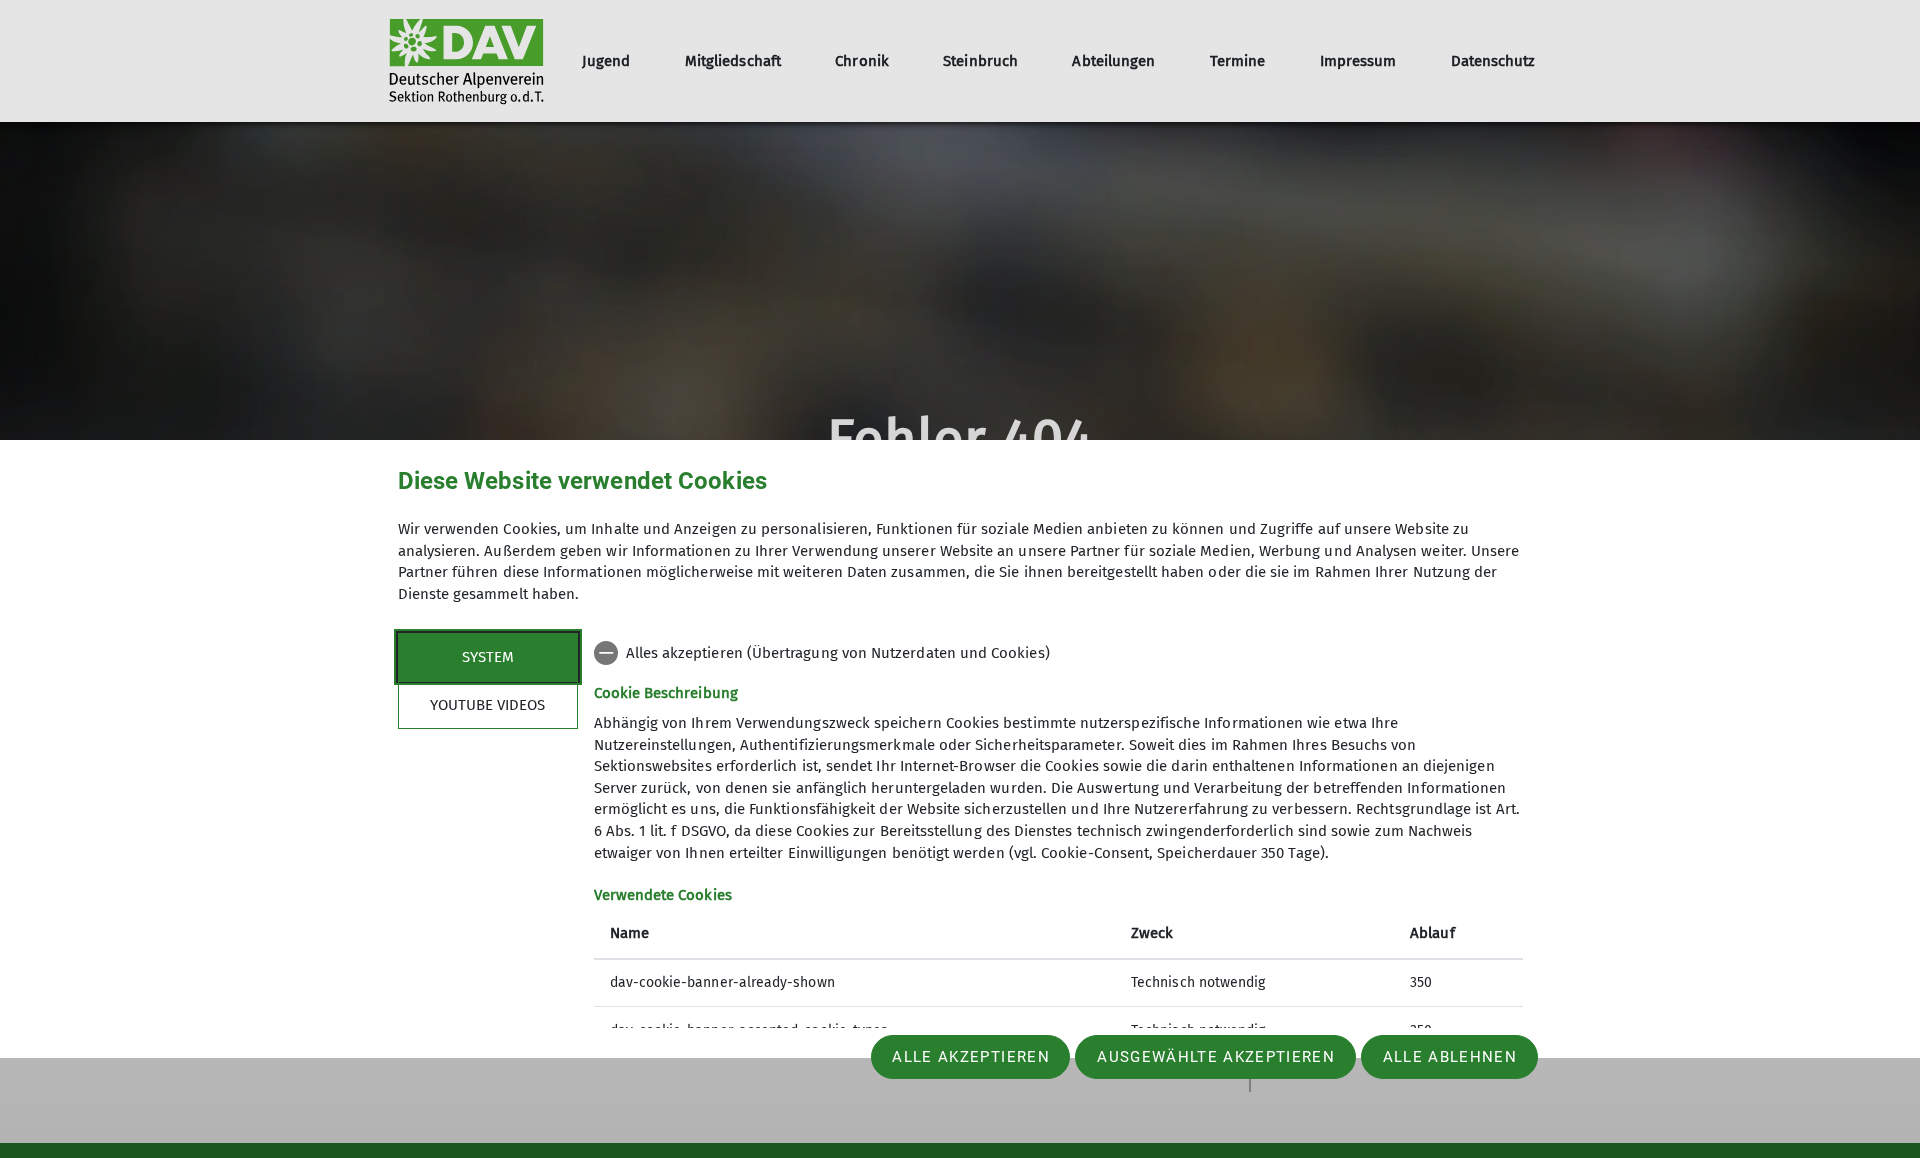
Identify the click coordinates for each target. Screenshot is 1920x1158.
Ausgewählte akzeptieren (1216, 1057)
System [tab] (488, 656)
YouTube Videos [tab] (487, 704)
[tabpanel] (1058, 843)
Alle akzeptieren (970, 1057)
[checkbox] (1058, 653)
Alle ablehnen (1450, 1057)
